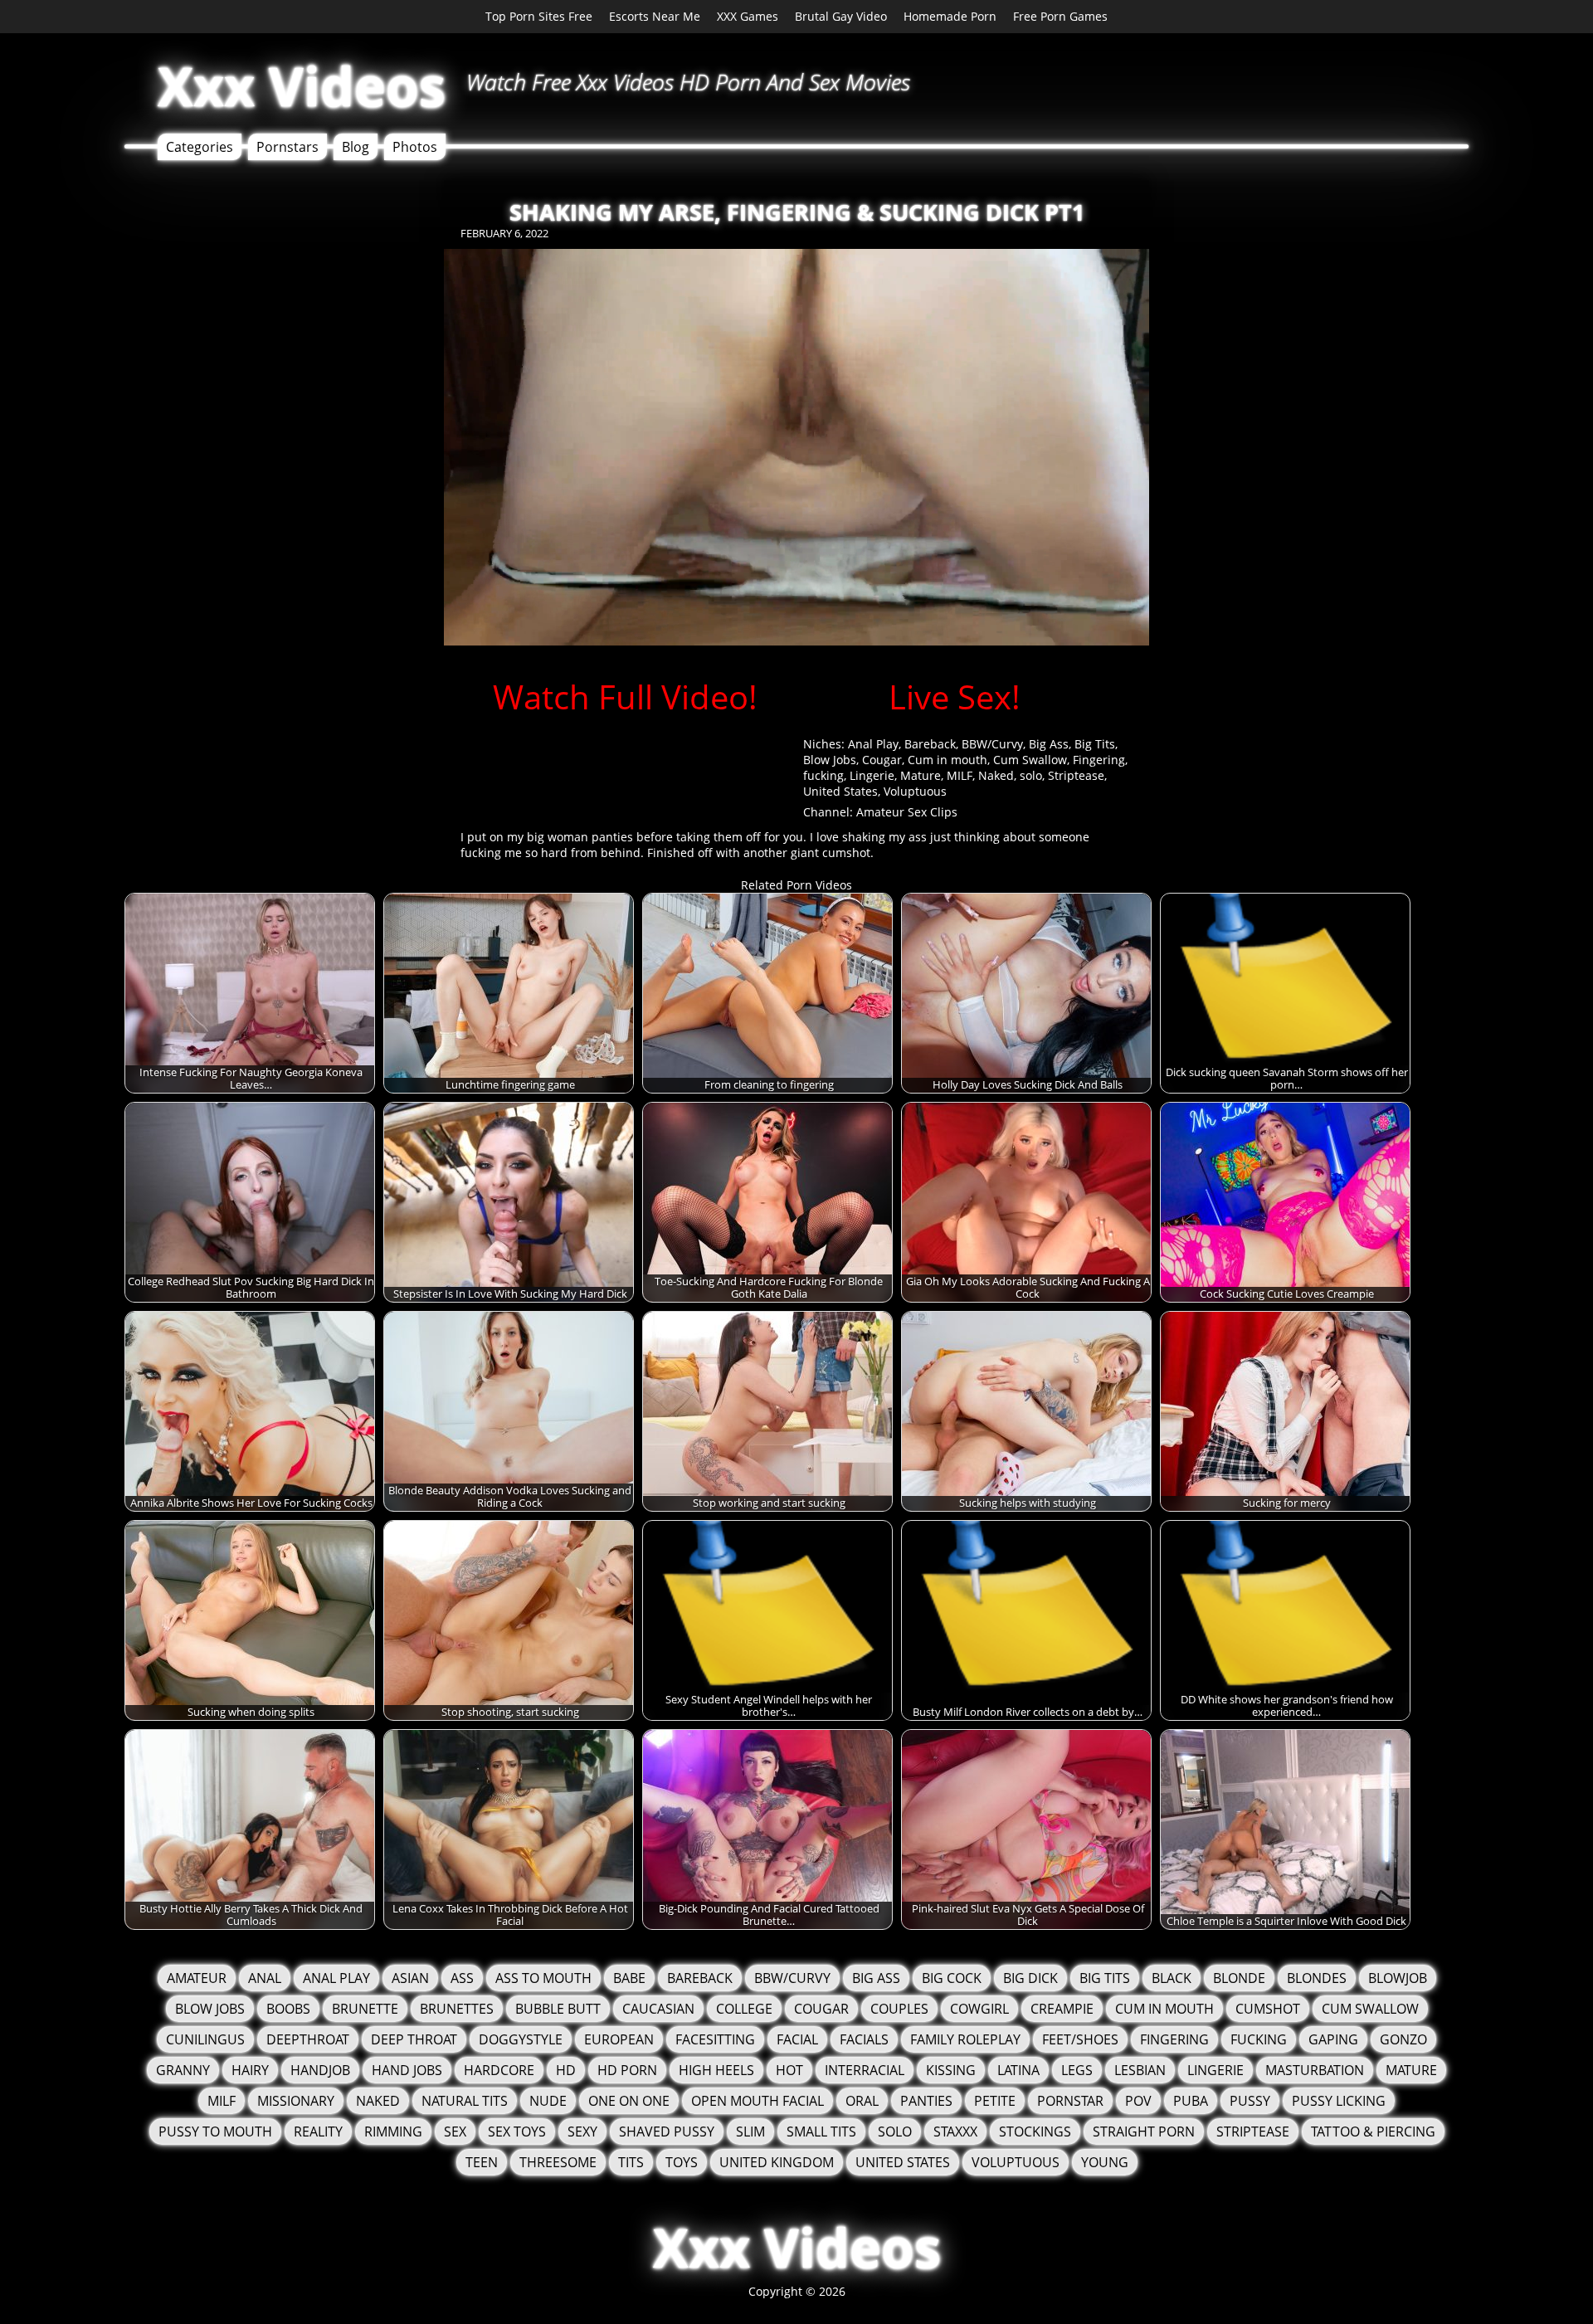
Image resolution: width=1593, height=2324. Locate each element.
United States (840, 791)
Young (1105, 2162)
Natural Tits (465, 2101)
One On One (629, 2101)
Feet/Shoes (1080, 2039)
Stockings (1035, 2132)
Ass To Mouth (543, 1978)
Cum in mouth (948, 760)
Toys (682, 2162)
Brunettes (457, 2009)
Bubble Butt (558, 2009)
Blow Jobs (830, 760)
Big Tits (1095, 744)
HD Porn (627, 2070)
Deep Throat (414, 2039)
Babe (629, 1978)
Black (1172, 1978)
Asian (410, 1978)
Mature (921, 775)
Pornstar (1070, 2101)
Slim (750, 2132)
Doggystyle (521, 2039)
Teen (482, 2162)
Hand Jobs (407, 2070)
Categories (200, 147)
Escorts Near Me (655, 16)
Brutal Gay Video (841, 16)
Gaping (1333, 2039)
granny (183, 2070)
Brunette (365, 2009)
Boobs (288, 2009)
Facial (797, 2039)
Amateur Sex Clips (907, 812)
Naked (996, 775)
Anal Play (873, 744)
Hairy (250, 2070)
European (619, 2039)
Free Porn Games (1060, 16)
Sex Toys (517, 2132)
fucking (823, 775)
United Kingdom (777, 2162)
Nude (548, 2101)
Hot (789, 2070)
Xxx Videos (302, 86)
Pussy (1250, 2101)
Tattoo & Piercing (1373, 2132)
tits (631, 2162)
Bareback (930, 744)
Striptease (1076, 775)
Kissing (951, 2070)
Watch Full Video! (625, 697)
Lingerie (872, 775)
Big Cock (952, 1978)
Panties (926, 2101)
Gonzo (1403, 2039)
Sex (455, 2132)
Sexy (582, 2132)
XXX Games (748, 16)
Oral (862, 2101)
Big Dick (1030, 1978)
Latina (1018, 2070)
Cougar (882, 760)
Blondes (1317, 1978)
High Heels (716, 2070)
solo (1031, 775)
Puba (1191, 2101)
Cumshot (1268, 2009)
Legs (1077, 2070)
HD (566, 2070)
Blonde (1239, 1978)
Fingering (1099, 760)
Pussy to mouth (215, 2132)
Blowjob (1398, 1978)
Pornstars (287, 147)
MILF (960, 775)
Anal (265, 1978)
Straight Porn (1144, 2132)
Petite (995, 2101)
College (744, 2009)
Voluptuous (915, 791)
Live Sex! (955, 697)
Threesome (558, 2162)
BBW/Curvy (992, 744)
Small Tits (821, 2132)
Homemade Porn (950, 16)
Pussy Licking (1339, 2101)
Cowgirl (979, 2009)
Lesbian (1140, 2070)
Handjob (320, 2070)
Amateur (197, 1978)
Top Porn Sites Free (539, 16)
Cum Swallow (1030, 760)
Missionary (296, 2101)
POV (1138, 2101)
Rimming (393, 2132)
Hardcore (499, 2070)
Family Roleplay (965, 2039)
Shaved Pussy (667, 2132)
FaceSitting (715, 2039)
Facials (864, 2039)
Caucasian (658, 2009)
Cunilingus (205, 2039)
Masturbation (1315, 2070)
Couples (899, 2009)
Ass (462, 1978)
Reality (318, 2132)
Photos (415, 147)
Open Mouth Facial (758, 2101)
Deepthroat (308, 2039)
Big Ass (1049, 744)
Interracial (865, 2070)
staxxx (955, 2132)
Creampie (1062, 2009)
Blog (356, 147)
